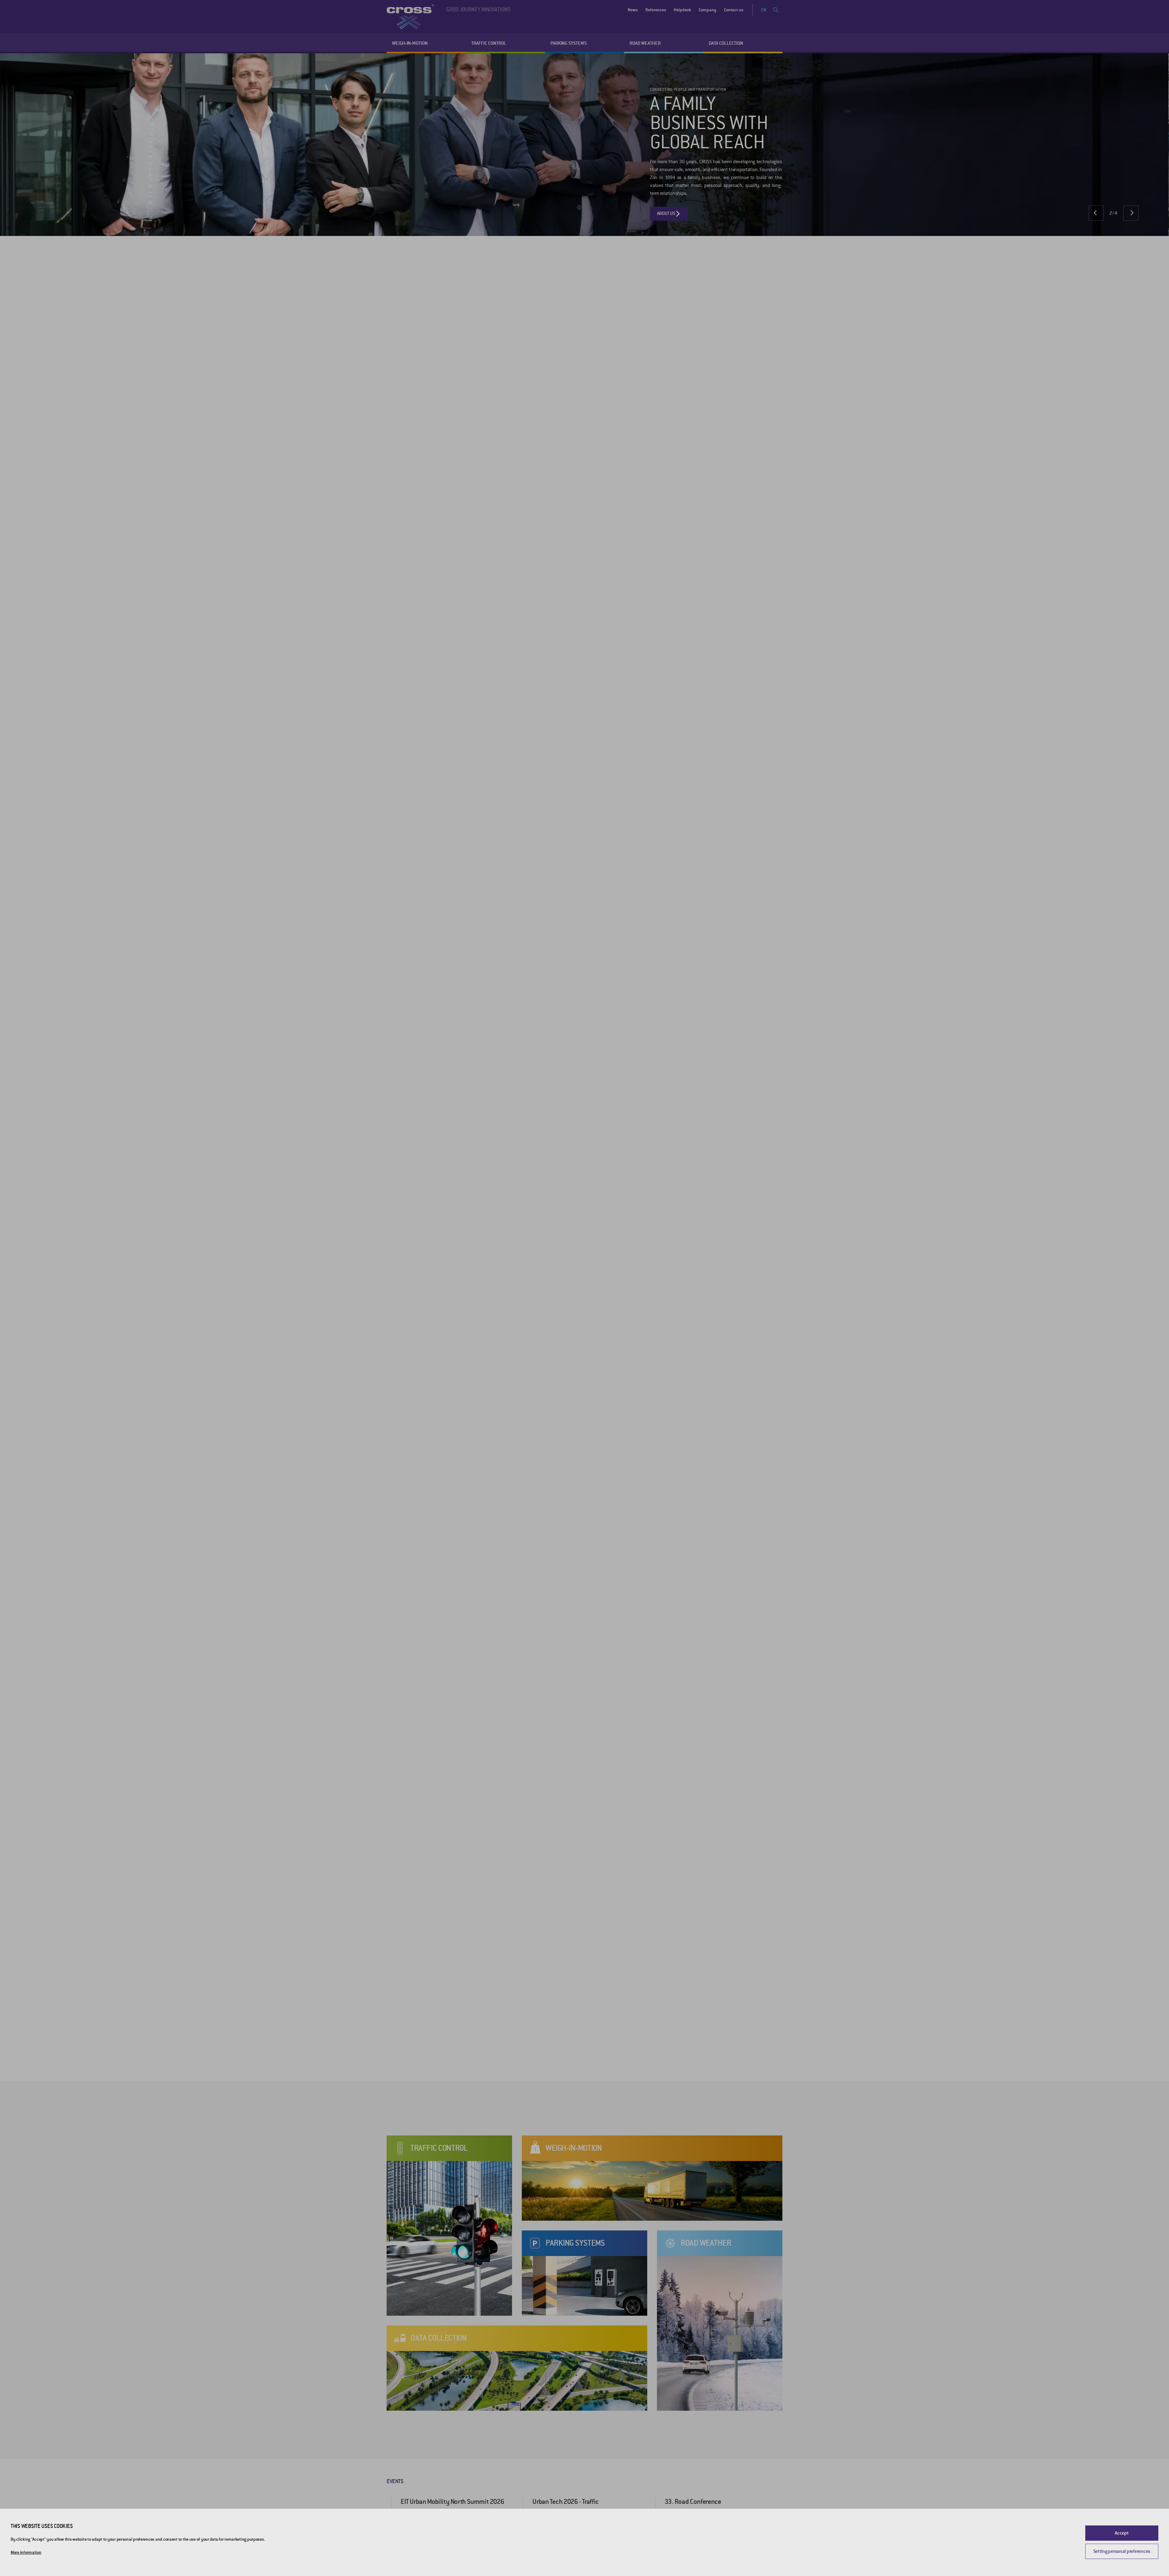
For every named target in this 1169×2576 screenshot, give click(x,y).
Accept (1122, 2533)
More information (26, 2552)
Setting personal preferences (1122, 2551)
